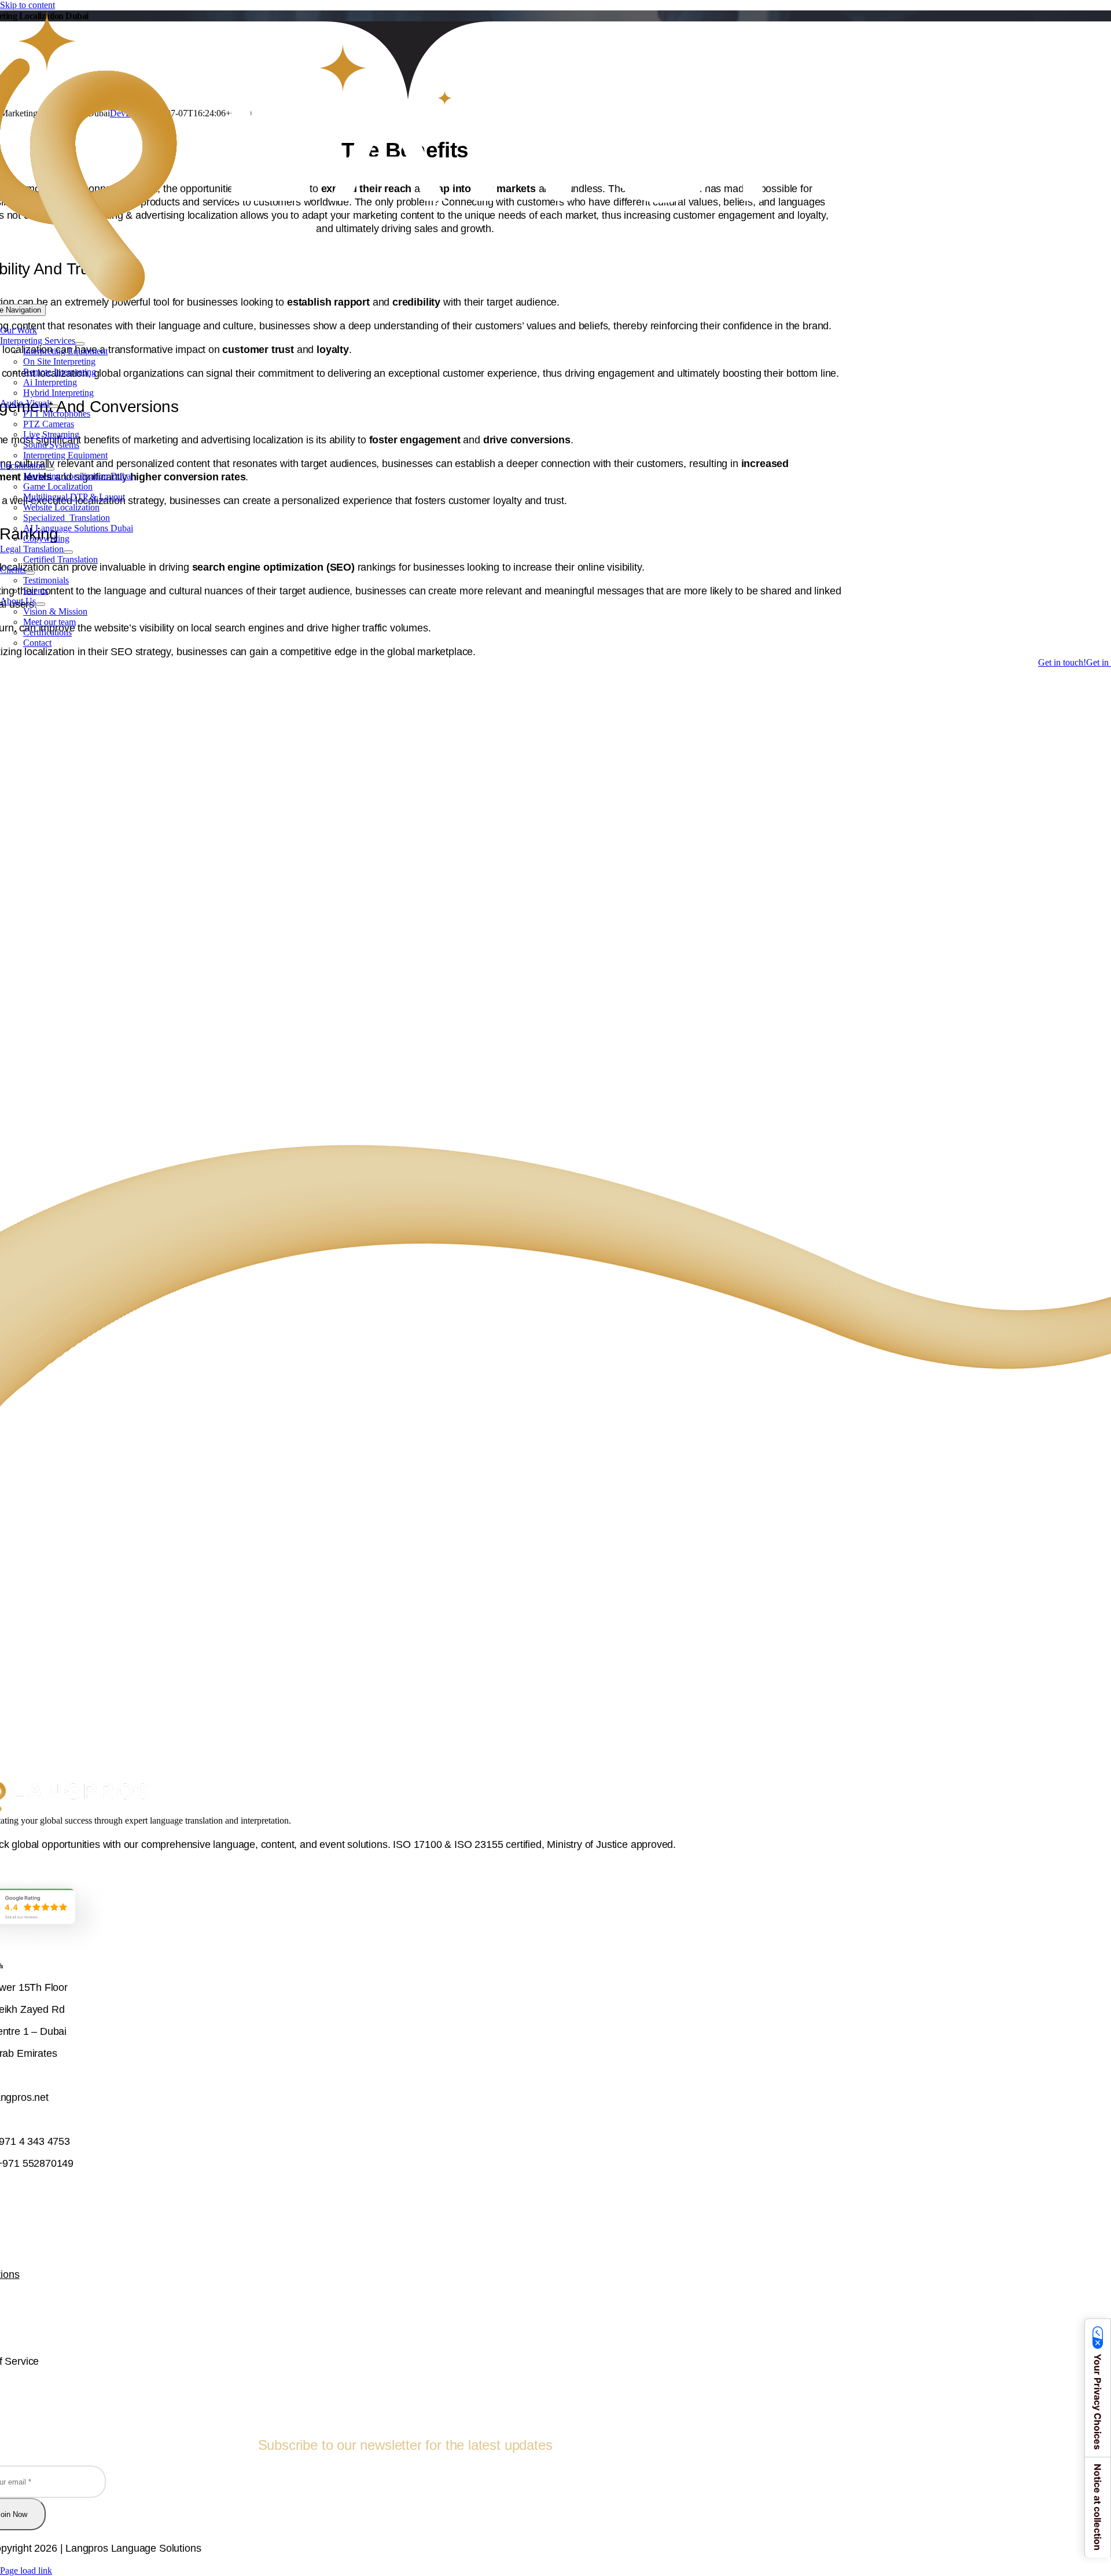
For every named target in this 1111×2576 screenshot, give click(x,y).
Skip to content (27, 5)
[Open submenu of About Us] (41, 604)
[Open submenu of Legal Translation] (68, 552)
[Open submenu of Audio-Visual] (54, 406)
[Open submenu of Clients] (30, 573)
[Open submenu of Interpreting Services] (80, 344)
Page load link (26, 2571)
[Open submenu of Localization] (50, 469)
